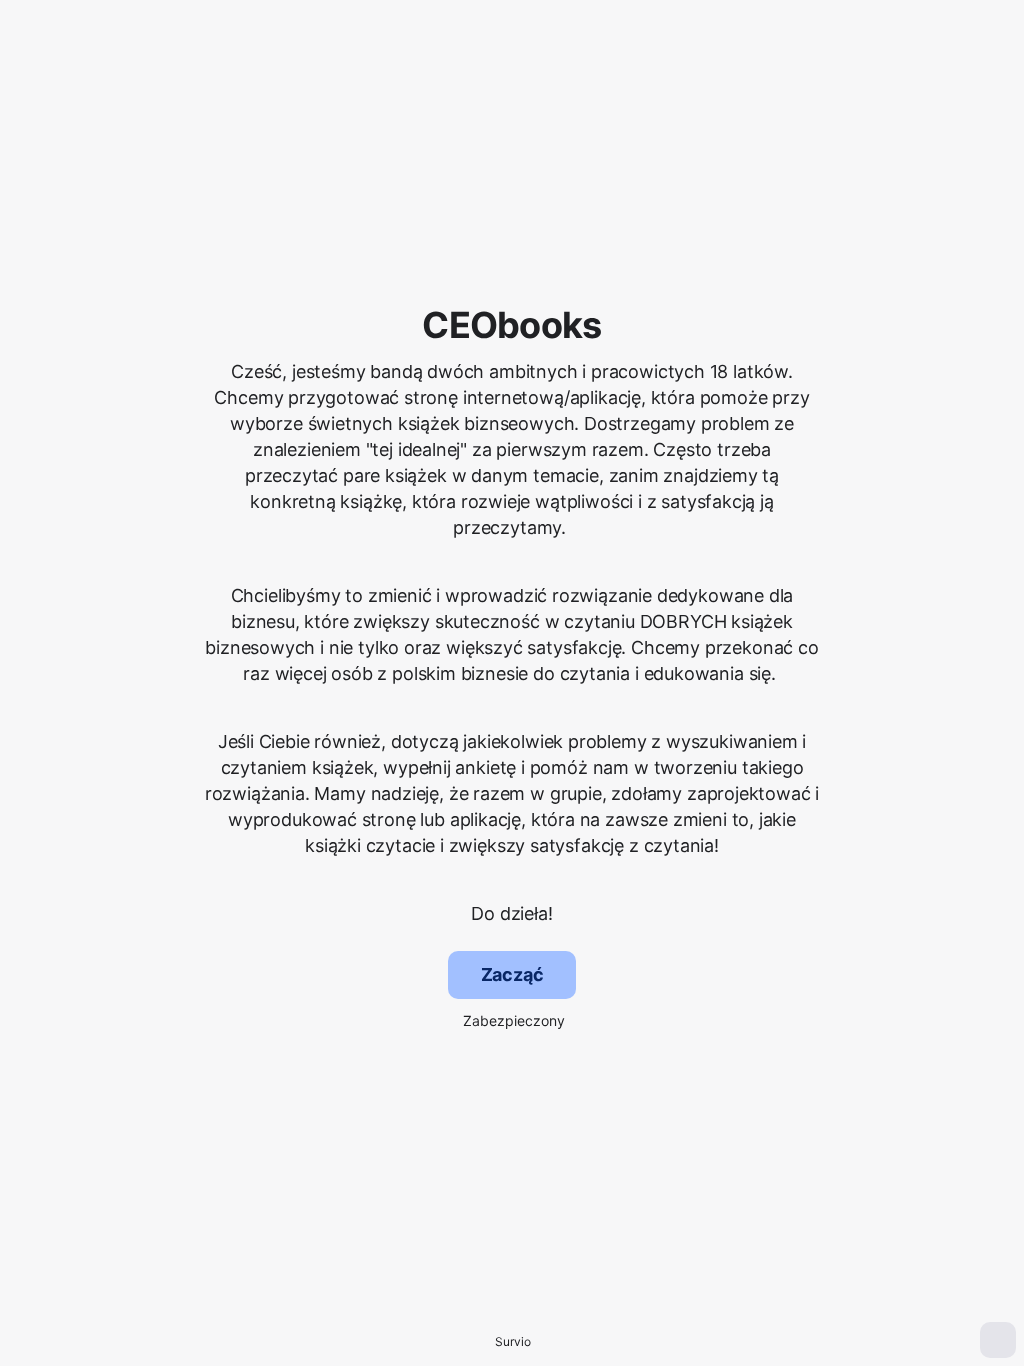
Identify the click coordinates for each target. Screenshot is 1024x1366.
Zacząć (512, 974)
